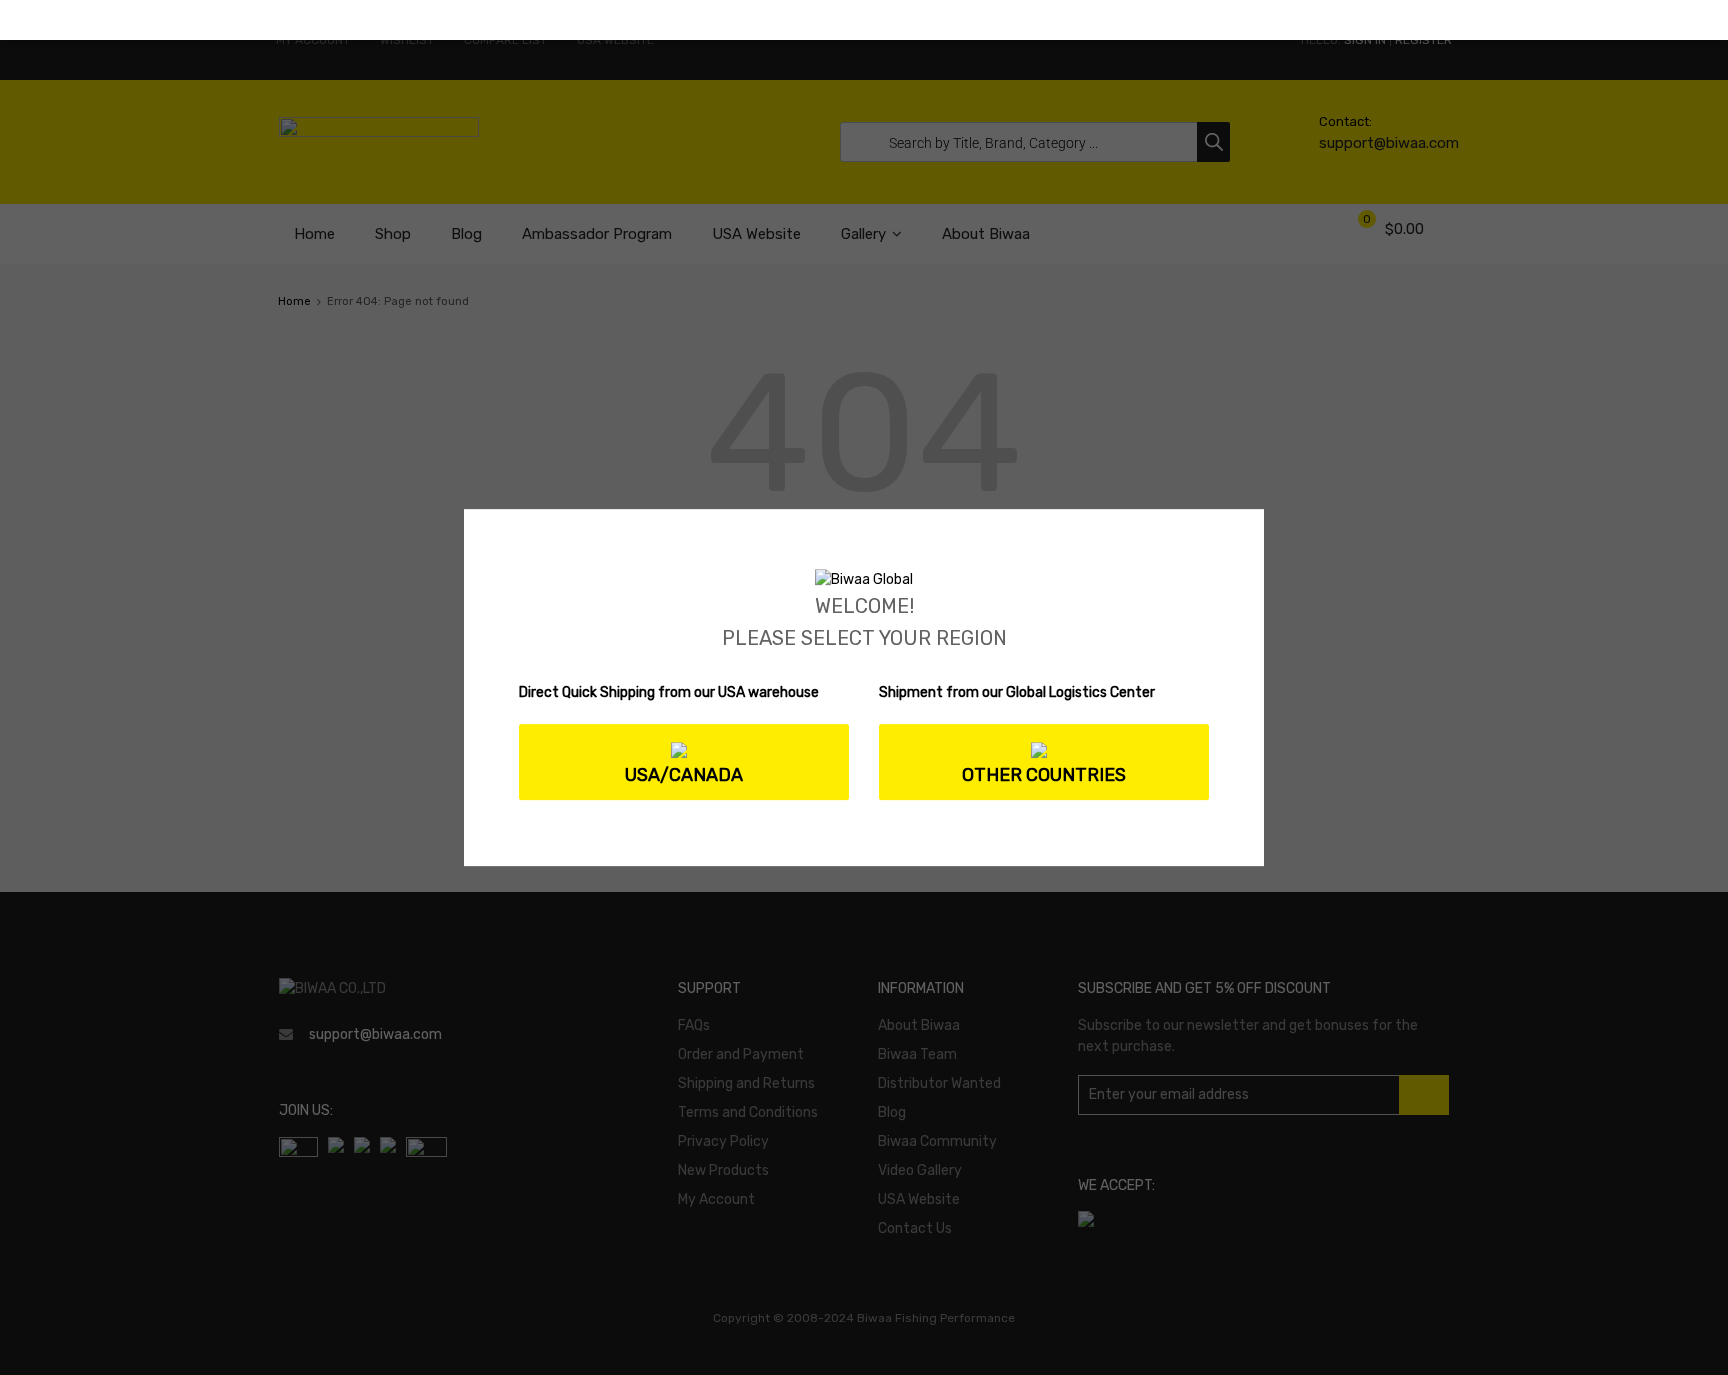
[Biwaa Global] (864, 579)
